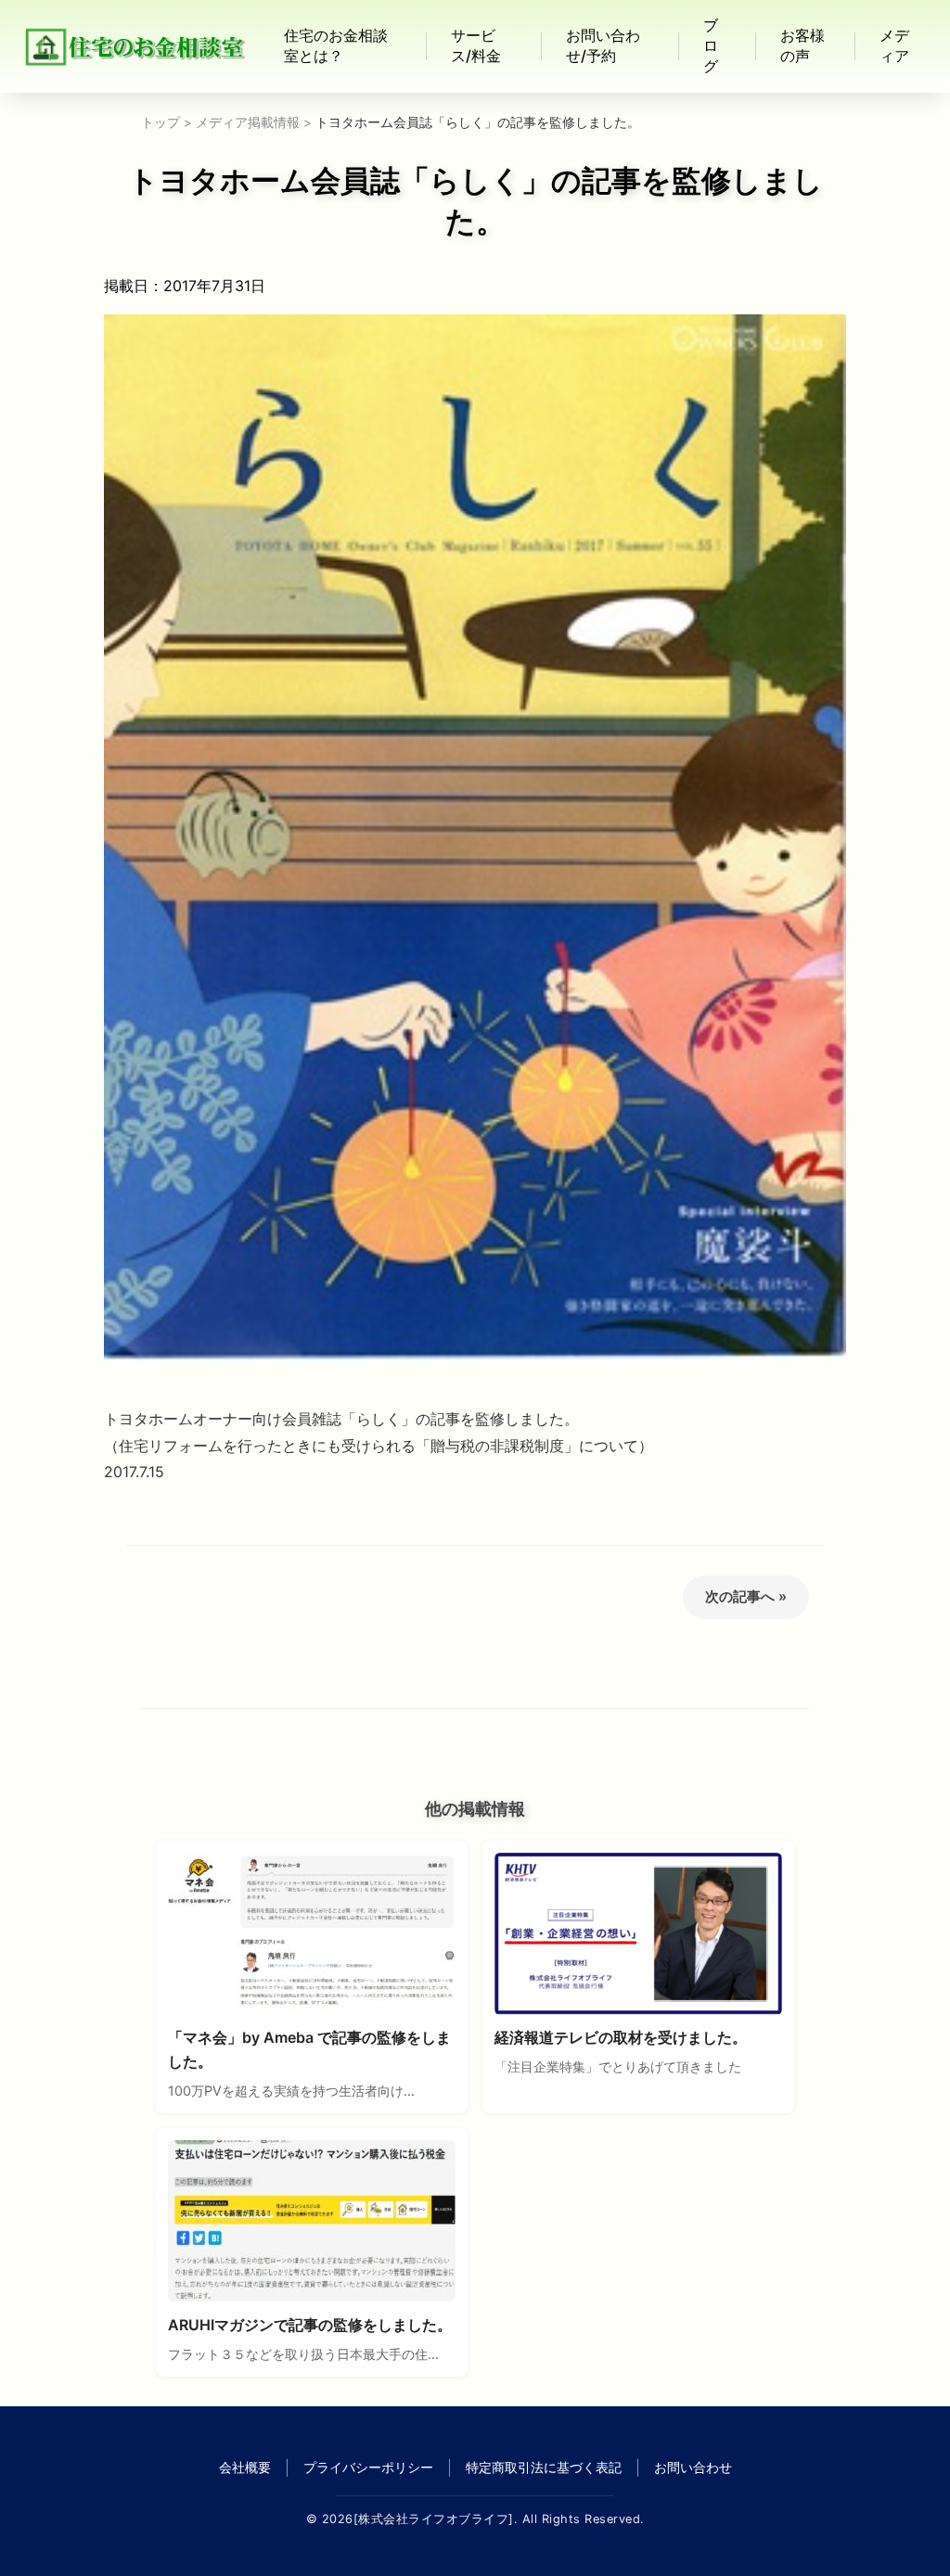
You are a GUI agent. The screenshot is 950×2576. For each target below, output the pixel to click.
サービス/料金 (476, 45)
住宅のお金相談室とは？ (336, 45)
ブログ (711, 45)
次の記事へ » (746, 1596)
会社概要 (245, 2467)
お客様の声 (802, 45)
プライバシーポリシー (368, 2467)
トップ (160, 122)
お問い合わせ (693, 2467)
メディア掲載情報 (248, 122)
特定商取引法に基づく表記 (544, 2467)
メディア (894, 45)
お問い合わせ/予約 (603, 45)
